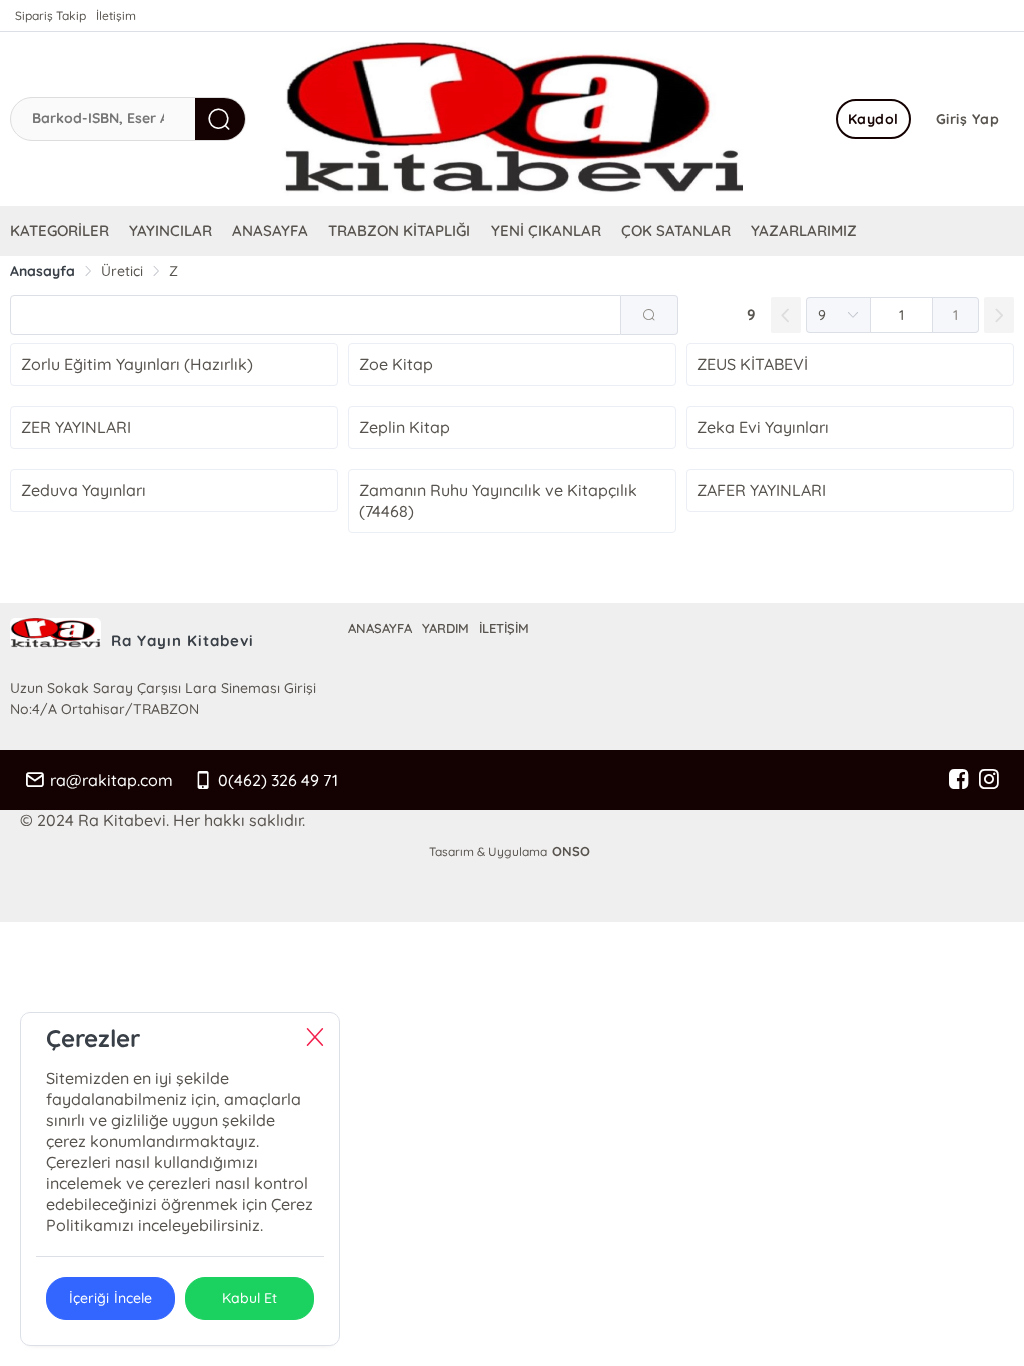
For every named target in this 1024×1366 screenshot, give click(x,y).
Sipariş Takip (50, 15)
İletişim (116, 15)
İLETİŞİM (504, 628)
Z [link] (173, 271)
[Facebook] (959, 780)
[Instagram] (989, 780)
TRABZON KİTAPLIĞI (399, 230)
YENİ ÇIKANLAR (546, 230)
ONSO (571, 851)
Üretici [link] (122, 271)
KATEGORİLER (59, 230)
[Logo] (512, 119)
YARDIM (445, 628)
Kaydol (873, 119)
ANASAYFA (270, 230)
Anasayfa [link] (42, 271)
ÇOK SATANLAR (676, 230)
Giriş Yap (968, 119)
